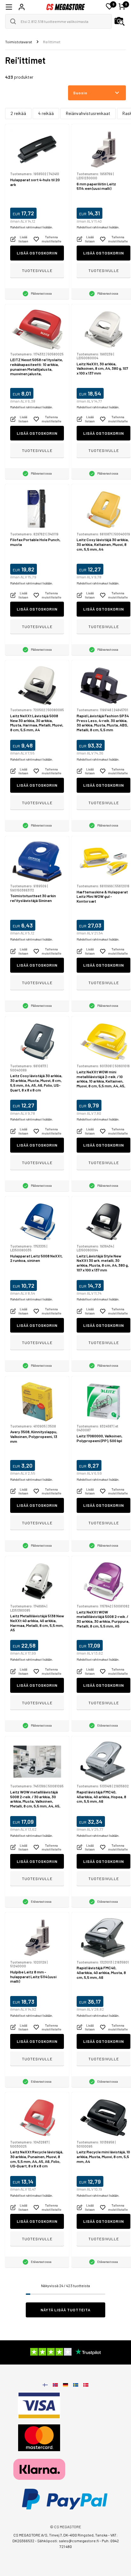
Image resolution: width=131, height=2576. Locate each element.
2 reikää (18, 113)
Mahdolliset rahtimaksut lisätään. (31, 227)
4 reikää (46, 113)
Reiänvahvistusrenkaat (88, 113)
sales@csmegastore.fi (79, 2541)
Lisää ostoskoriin (37, 253)
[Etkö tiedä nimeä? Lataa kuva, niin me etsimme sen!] (120, 21)
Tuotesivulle (37, 270)
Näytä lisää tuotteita (66, 2310)
